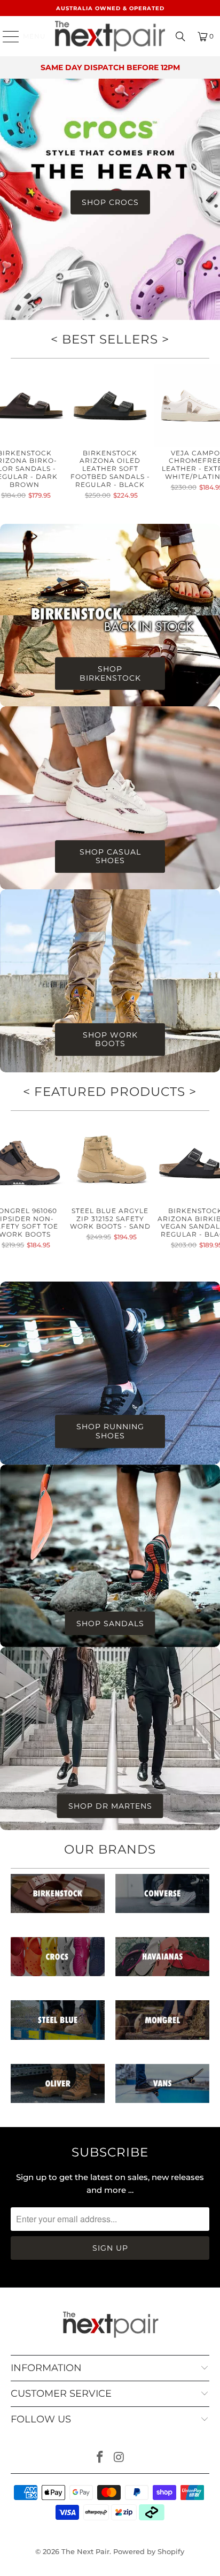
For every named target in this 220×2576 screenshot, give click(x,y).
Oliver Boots (58, 2089)
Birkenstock (58, 1899)
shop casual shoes (110, 857)
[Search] (180, 36)
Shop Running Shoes (110, 1431)
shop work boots (110, 1040)
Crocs (58, 1962)
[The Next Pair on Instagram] (119, 2458)
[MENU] (6, 36)
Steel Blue (58, 2025)
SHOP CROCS (110, 202)
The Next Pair (85, 2551)
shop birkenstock (110, 674)
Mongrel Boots (162, 2025)
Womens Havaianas (162, 1962)
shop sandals (110, 1623)
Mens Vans (162, 2089)
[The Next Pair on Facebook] (100, 2458)
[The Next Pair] (110, 36)
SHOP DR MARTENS (110, 1806)
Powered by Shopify (149, 2551)
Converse (162, 1899)
